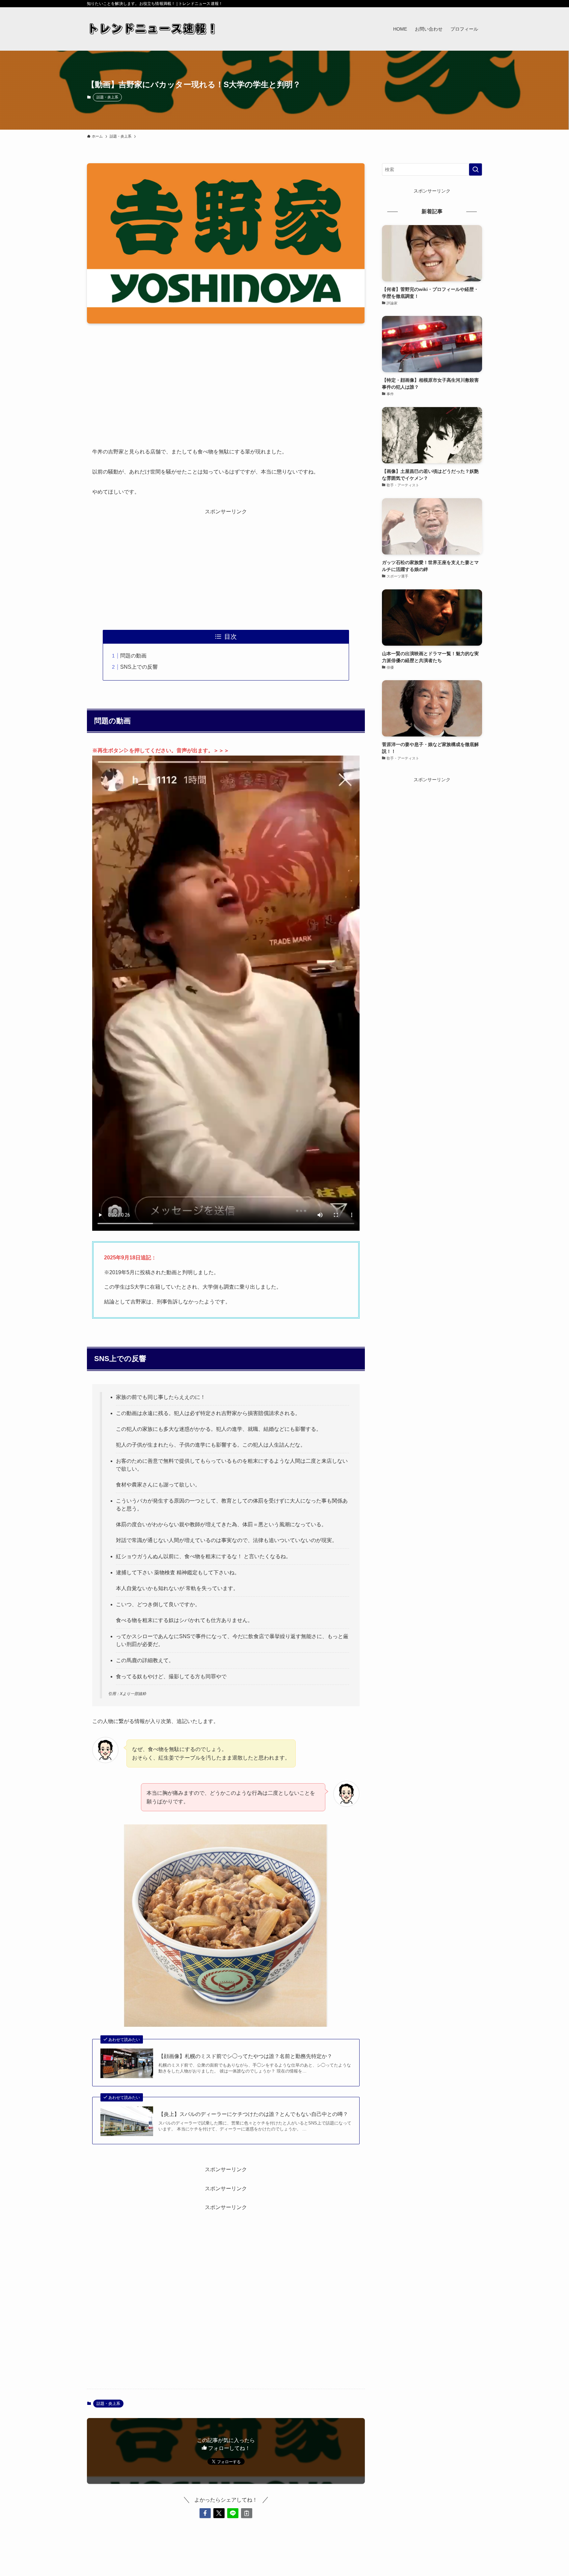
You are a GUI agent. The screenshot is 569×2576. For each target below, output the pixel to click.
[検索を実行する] (475, 169)
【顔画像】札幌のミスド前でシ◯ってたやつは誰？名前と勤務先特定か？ (245, 2056)
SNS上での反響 (139, 667)
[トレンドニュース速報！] (153, 29)
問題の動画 (133, 656)
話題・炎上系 (107, 97)
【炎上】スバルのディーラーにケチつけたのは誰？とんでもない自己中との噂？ (253, 2114)
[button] (205, 2513)
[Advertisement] (226, 380)
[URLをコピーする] (247, 2513)
